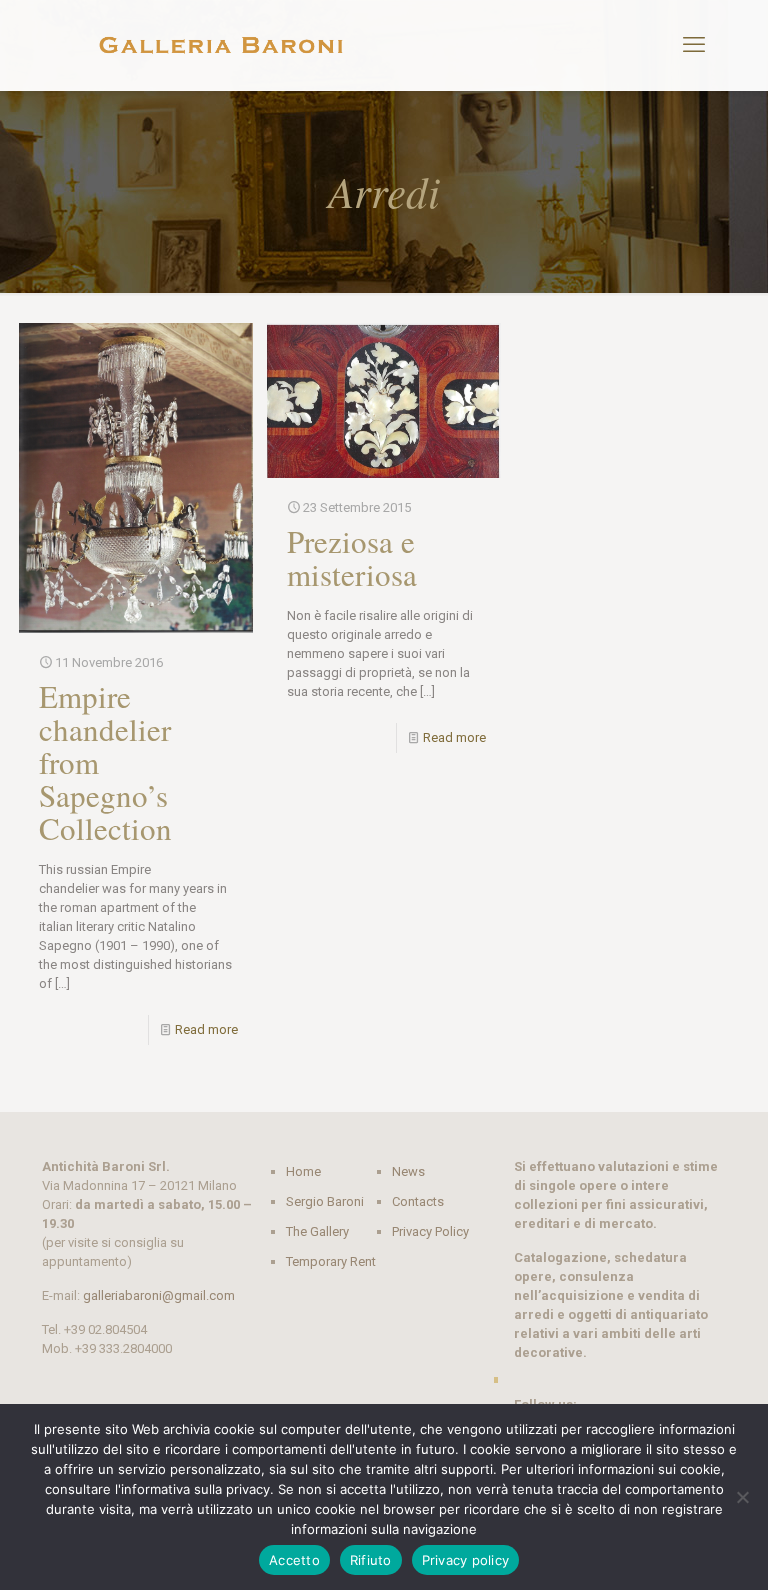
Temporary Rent (331, 1261)
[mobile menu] (694, 45)
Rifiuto (371, 1560)
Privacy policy (466, 1560)
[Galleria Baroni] (222, 45)
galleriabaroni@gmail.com (159, 1295)
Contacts (418, 1201)
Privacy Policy (430, 1231)
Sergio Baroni (325, 1201)
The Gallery (317, 1231)
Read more (206, 1029)
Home (303, 1171)
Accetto (294, 1560)
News (408, 1171)
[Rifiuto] (743, 1497)
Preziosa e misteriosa (352, 557)
